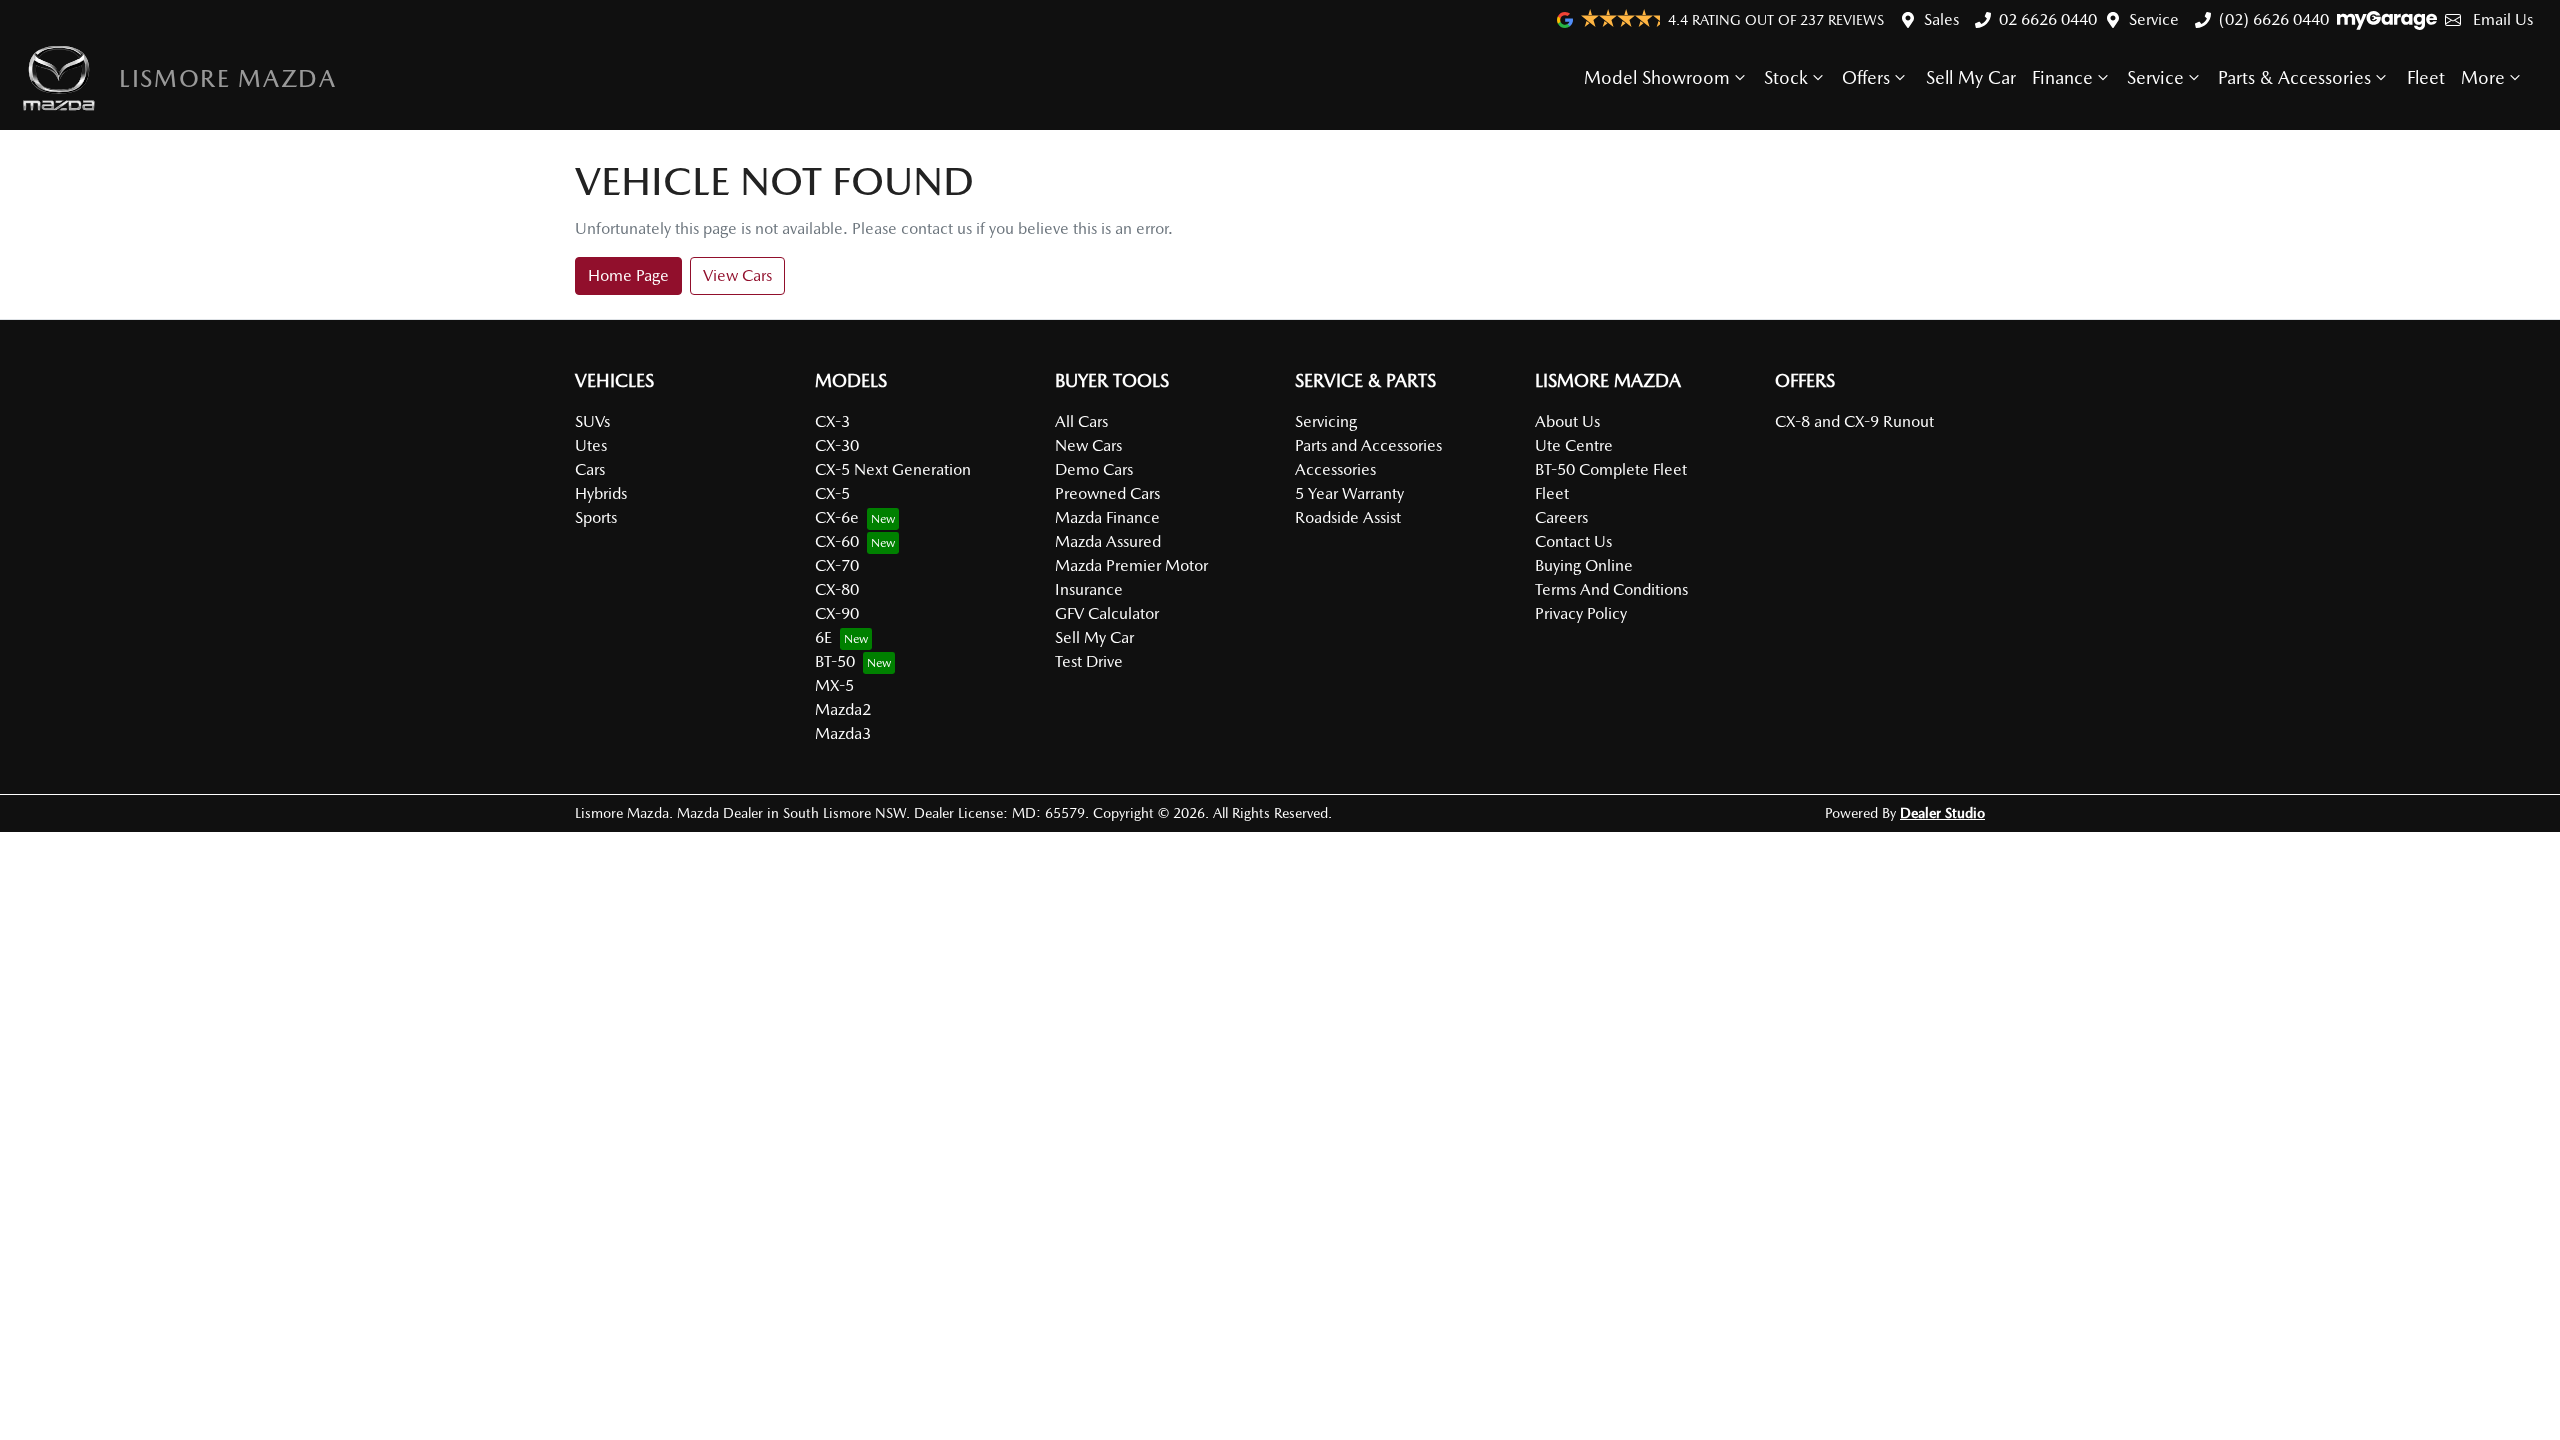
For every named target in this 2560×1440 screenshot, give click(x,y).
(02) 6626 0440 (2274, 19)
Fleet (2426, 77)
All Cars (1081, 421)
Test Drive (1089, 661)
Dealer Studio (1942, 813)
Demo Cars (1094, 469)
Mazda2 (843, 709)
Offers (1866, 77)
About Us (1567, 421)
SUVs (592, 421)
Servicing (1326, 421)
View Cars (737, 275)
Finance (2062, 77)
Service (2154, 19)
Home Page (628, 275)
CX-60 (837, 541)
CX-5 (832, 493)
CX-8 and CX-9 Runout (1854, 421)
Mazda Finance (1107, 517)
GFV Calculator (1107, 613)
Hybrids (601, 493)
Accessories (1335, 469)
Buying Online (1584, 565)
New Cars (1088, 445)
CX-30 (837, 445)
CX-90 (837, 613)
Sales (1941, 19)
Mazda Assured (1108, 541)
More (2483, 77)
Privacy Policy (1581, 613)
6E (823, 637)
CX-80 (837, 589)
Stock (1786, 77)
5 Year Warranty (1349, 493)
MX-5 (834, 685)
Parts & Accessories (2294, 77)
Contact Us (1573, 541)
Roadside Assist (1348, 517)
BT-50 (835, 661)
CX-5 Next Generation (893, 469)
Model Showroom (1657, 77)
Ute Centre (1574, 445)
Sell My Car (1971, 77)
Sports (596, 517)
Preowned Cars (1107, 493)
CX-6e (837, 517)
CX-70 (837, 565)
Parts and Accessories (1368, 445)
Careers (1561, 517)
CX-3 (832, 421)
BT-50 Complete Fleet (1611, 469)
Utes (591, 445)
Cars (590, 469)
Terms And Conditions (1611, 589)
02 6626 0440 (2048, 19)
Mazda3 (843, 733)
